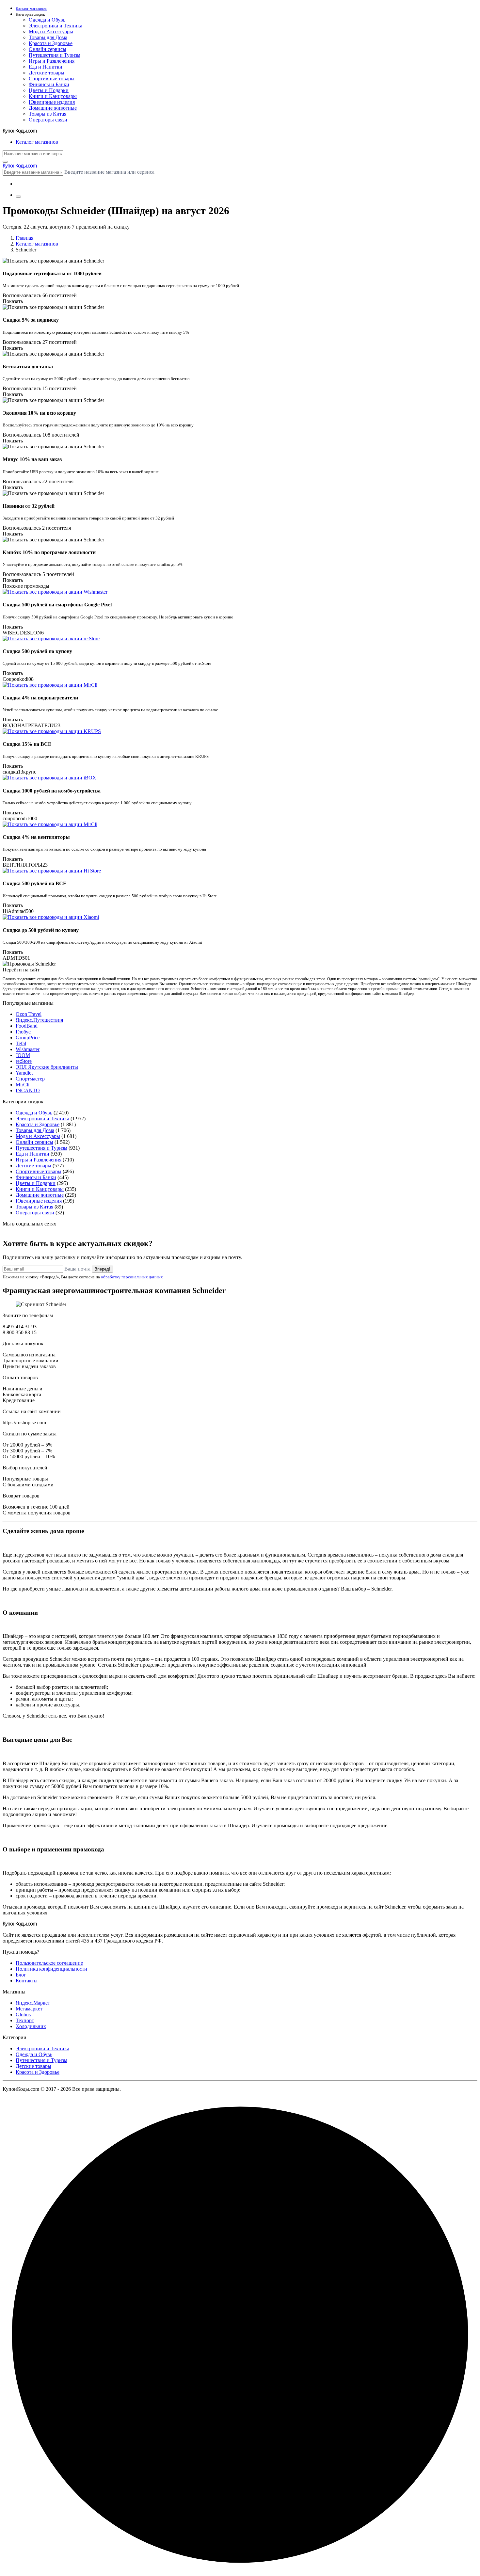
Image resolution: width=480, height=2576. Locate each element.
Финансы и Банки (49, 84)
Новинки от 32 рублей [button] (29, 506)
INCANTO (28, 1090)
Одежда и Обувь (47, 20)
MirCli (23, 1085)
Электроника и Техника (56, 26)
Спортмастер (30, 1079)
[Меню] (18, 197)
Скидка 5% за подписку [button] (31, 320)
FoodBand (27, 1026)
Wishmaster (28, 1049)
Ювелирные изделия (52, 102)
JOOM (23, 1055)
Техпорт (25, 2020)
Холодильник (31, 2026)
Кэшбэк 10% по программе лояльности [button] (49, 552)
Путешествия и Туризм (55, 55)
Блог (21, 1975)
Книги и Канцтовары (53, 96)
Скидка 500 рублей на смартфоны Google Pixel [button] (57, 605)
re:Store (24, 1061)
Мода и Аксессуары (51, 32)
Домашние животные (53, 108)
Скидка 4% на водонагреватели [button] (40, 698)
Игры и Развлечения (52, 61)
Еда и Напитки (46, 67)
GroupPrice (28, 1038)
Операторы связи (48, 120)
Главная (24, 238)
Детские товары (47, 73)
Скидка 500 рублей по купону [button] (37, 651)
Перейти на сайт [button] (21, 970)
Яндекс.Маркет (33, 2003)
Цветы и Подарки (49, 90)
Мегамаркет (29, 2009)
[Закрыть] (5, 162)
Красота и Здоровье (51, 43)
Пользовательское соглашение (49, 1963)
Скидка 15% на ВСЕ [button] (27, 744)
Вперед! (102, 1269)
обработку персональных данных (132, 1277)
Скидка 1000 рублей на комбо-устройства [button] (52, 791)
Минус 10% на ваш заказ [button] (32, 459)
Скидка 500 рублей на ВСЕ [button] (35, 883)
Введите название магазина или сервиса (109, 172)
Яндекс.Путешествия (39, 1020)
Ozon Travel (29, 1014)
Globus (23, 2015)
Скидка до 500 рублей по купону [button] (41, 930)
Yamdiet (24, 1073)
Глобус (23, 1032)
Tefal (21, 1043)
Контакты (27, 1981)
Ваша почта (77, 1269)
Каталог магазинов (37, 244)
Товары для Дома (48, 37)
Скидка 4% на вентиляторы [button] (36, 837)
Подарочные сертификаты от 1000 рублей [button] (52, 273)
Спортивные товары (52, 79)
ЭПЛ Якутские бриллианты (47, 1067)
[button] (247, 15)
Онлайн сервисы (48, 49)
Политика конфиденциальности (51, 1969)
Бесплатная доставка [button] (28, 367)
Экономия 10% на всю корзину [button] (39, 413)
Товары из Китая (48, 114)
